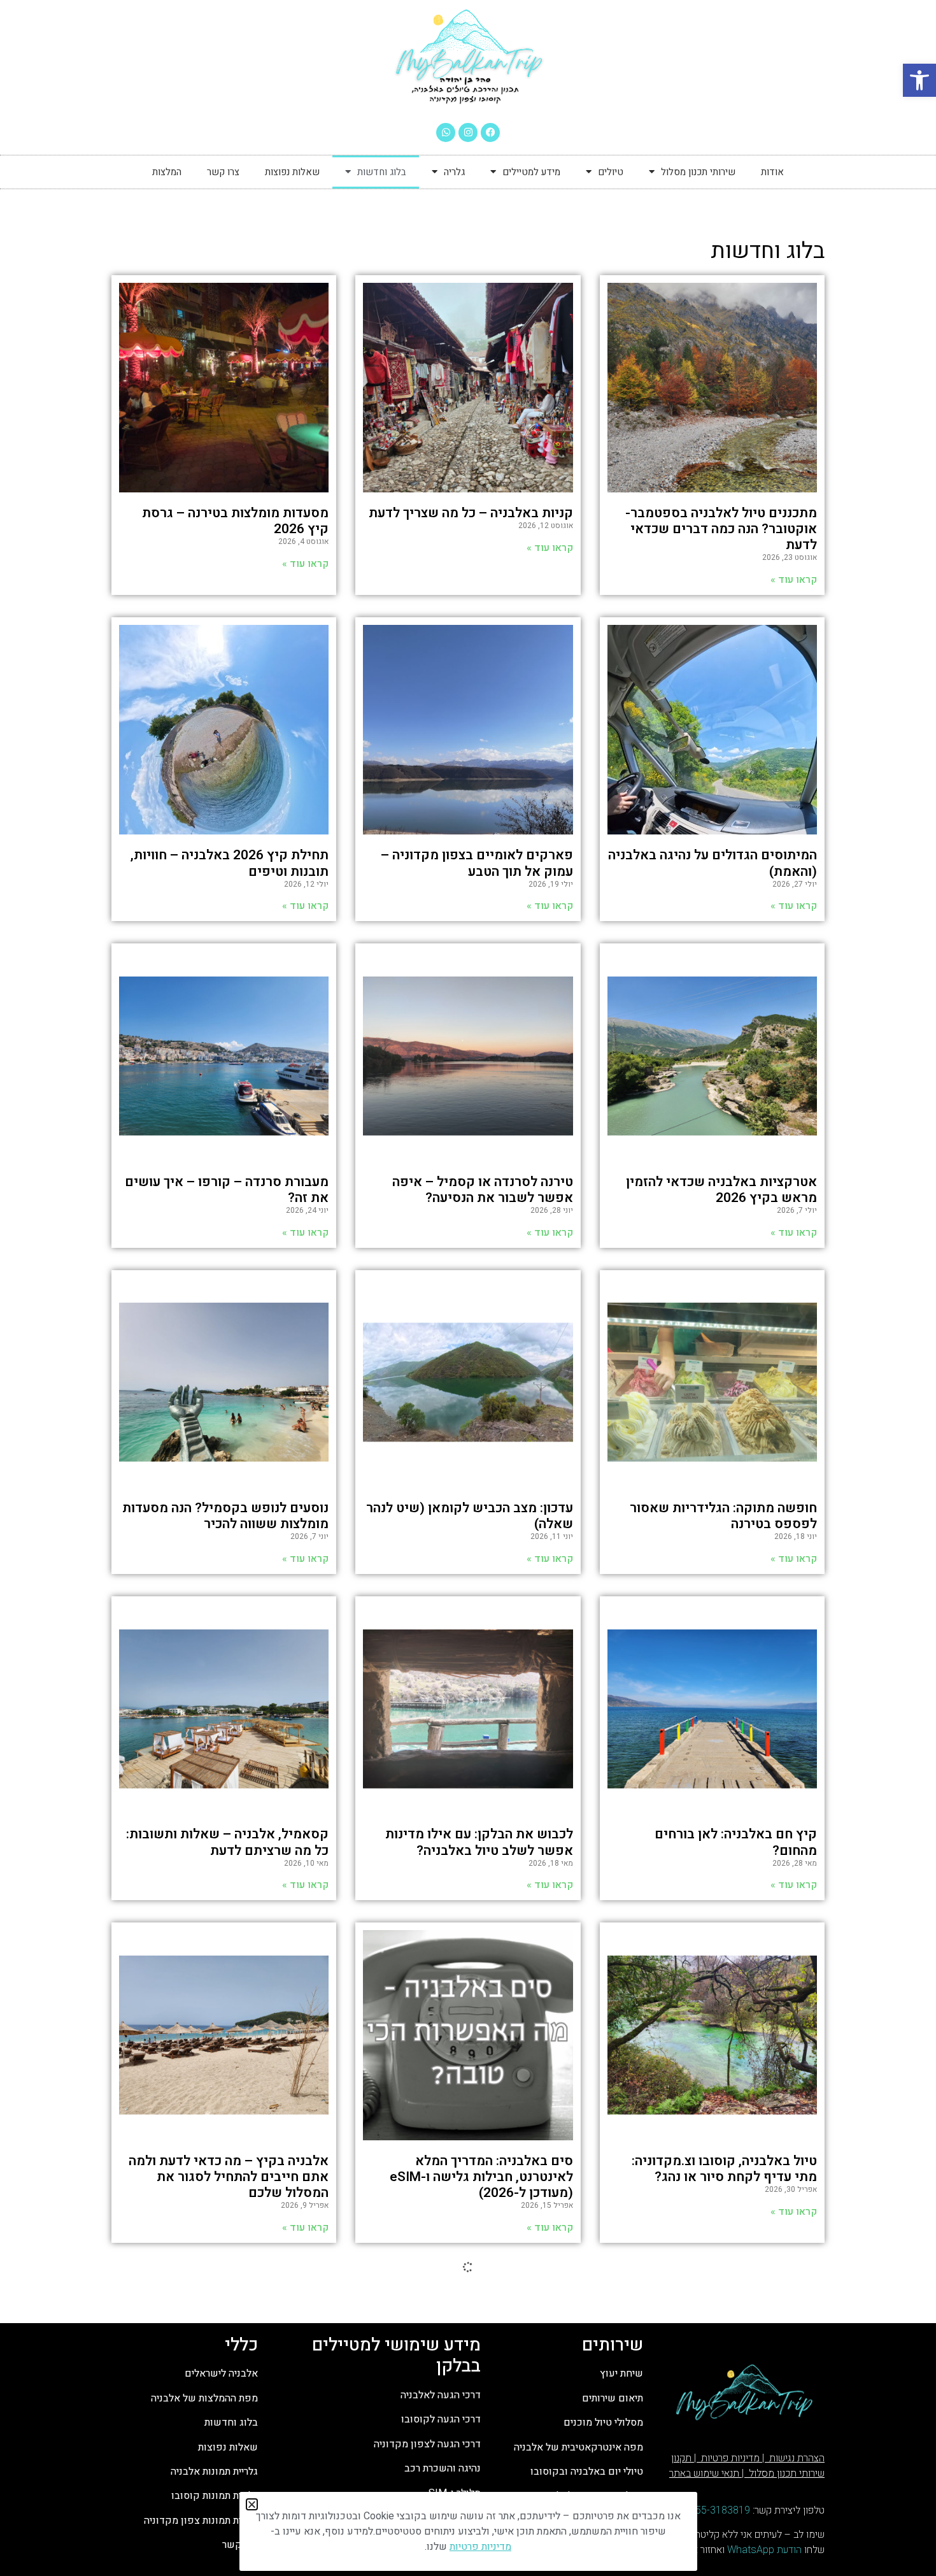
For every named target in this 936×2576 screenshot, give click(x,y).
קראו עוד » (794, 1233)
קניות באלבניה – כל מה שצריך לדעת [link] (471, 513)
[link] (919, 80)
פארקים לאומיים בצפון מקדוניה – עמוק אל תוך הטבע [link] (477, 863)
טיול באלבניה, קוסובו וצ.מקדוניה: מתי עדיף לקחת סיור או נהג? (724, 2169)
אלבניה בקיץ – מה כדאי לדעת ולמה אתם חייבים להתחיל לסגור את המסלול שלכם (229, 2177)
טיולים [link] (611, 172)
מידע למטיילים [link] (531, 172)
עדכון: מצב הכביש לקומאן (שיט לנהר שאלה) (470, 1516)
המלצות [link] (167, 172)
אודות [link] (772, 172)
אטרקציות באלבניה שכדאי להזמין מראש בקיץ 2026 (721, 1190)
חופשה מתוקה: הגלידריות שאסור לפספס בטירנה (723, 1516)
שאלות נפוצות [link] (292, 172)
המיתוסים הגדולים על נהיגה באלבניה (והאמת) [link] (713, 863)
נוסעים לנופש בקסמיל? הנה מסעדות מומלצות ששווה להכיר (225, 1516)
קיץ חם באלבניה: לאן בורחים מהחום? (736, 1842)
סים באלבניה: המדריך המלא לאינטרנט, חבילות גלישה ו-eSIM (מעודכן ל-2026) (481, 2177)
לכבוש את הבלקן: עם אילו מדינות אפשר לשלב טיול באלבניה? (479, 1842)
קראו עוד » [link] (794, 580)
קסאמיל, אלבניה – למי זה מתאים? (719, 2503)
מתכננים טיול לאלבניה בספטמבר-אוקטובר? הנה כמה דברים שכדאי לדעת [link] (721, 529)
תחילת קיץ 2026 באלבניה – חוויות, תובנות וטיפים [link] (230, 863)
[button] (252, 2504)
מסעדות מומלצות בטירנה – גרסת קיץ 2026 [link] (235, 521)
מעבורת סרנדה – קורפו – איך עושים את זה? (227, 1190)
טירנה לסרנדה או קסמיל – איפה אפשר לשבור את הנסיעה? (483, 1190)
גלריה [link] (454, 172)
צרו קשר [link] (223, 172)
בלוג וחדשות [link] (382, 172)
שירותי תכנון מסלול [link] (698, 172)
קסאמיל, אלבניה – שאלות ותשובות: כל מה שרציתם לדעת (227, 1842)
